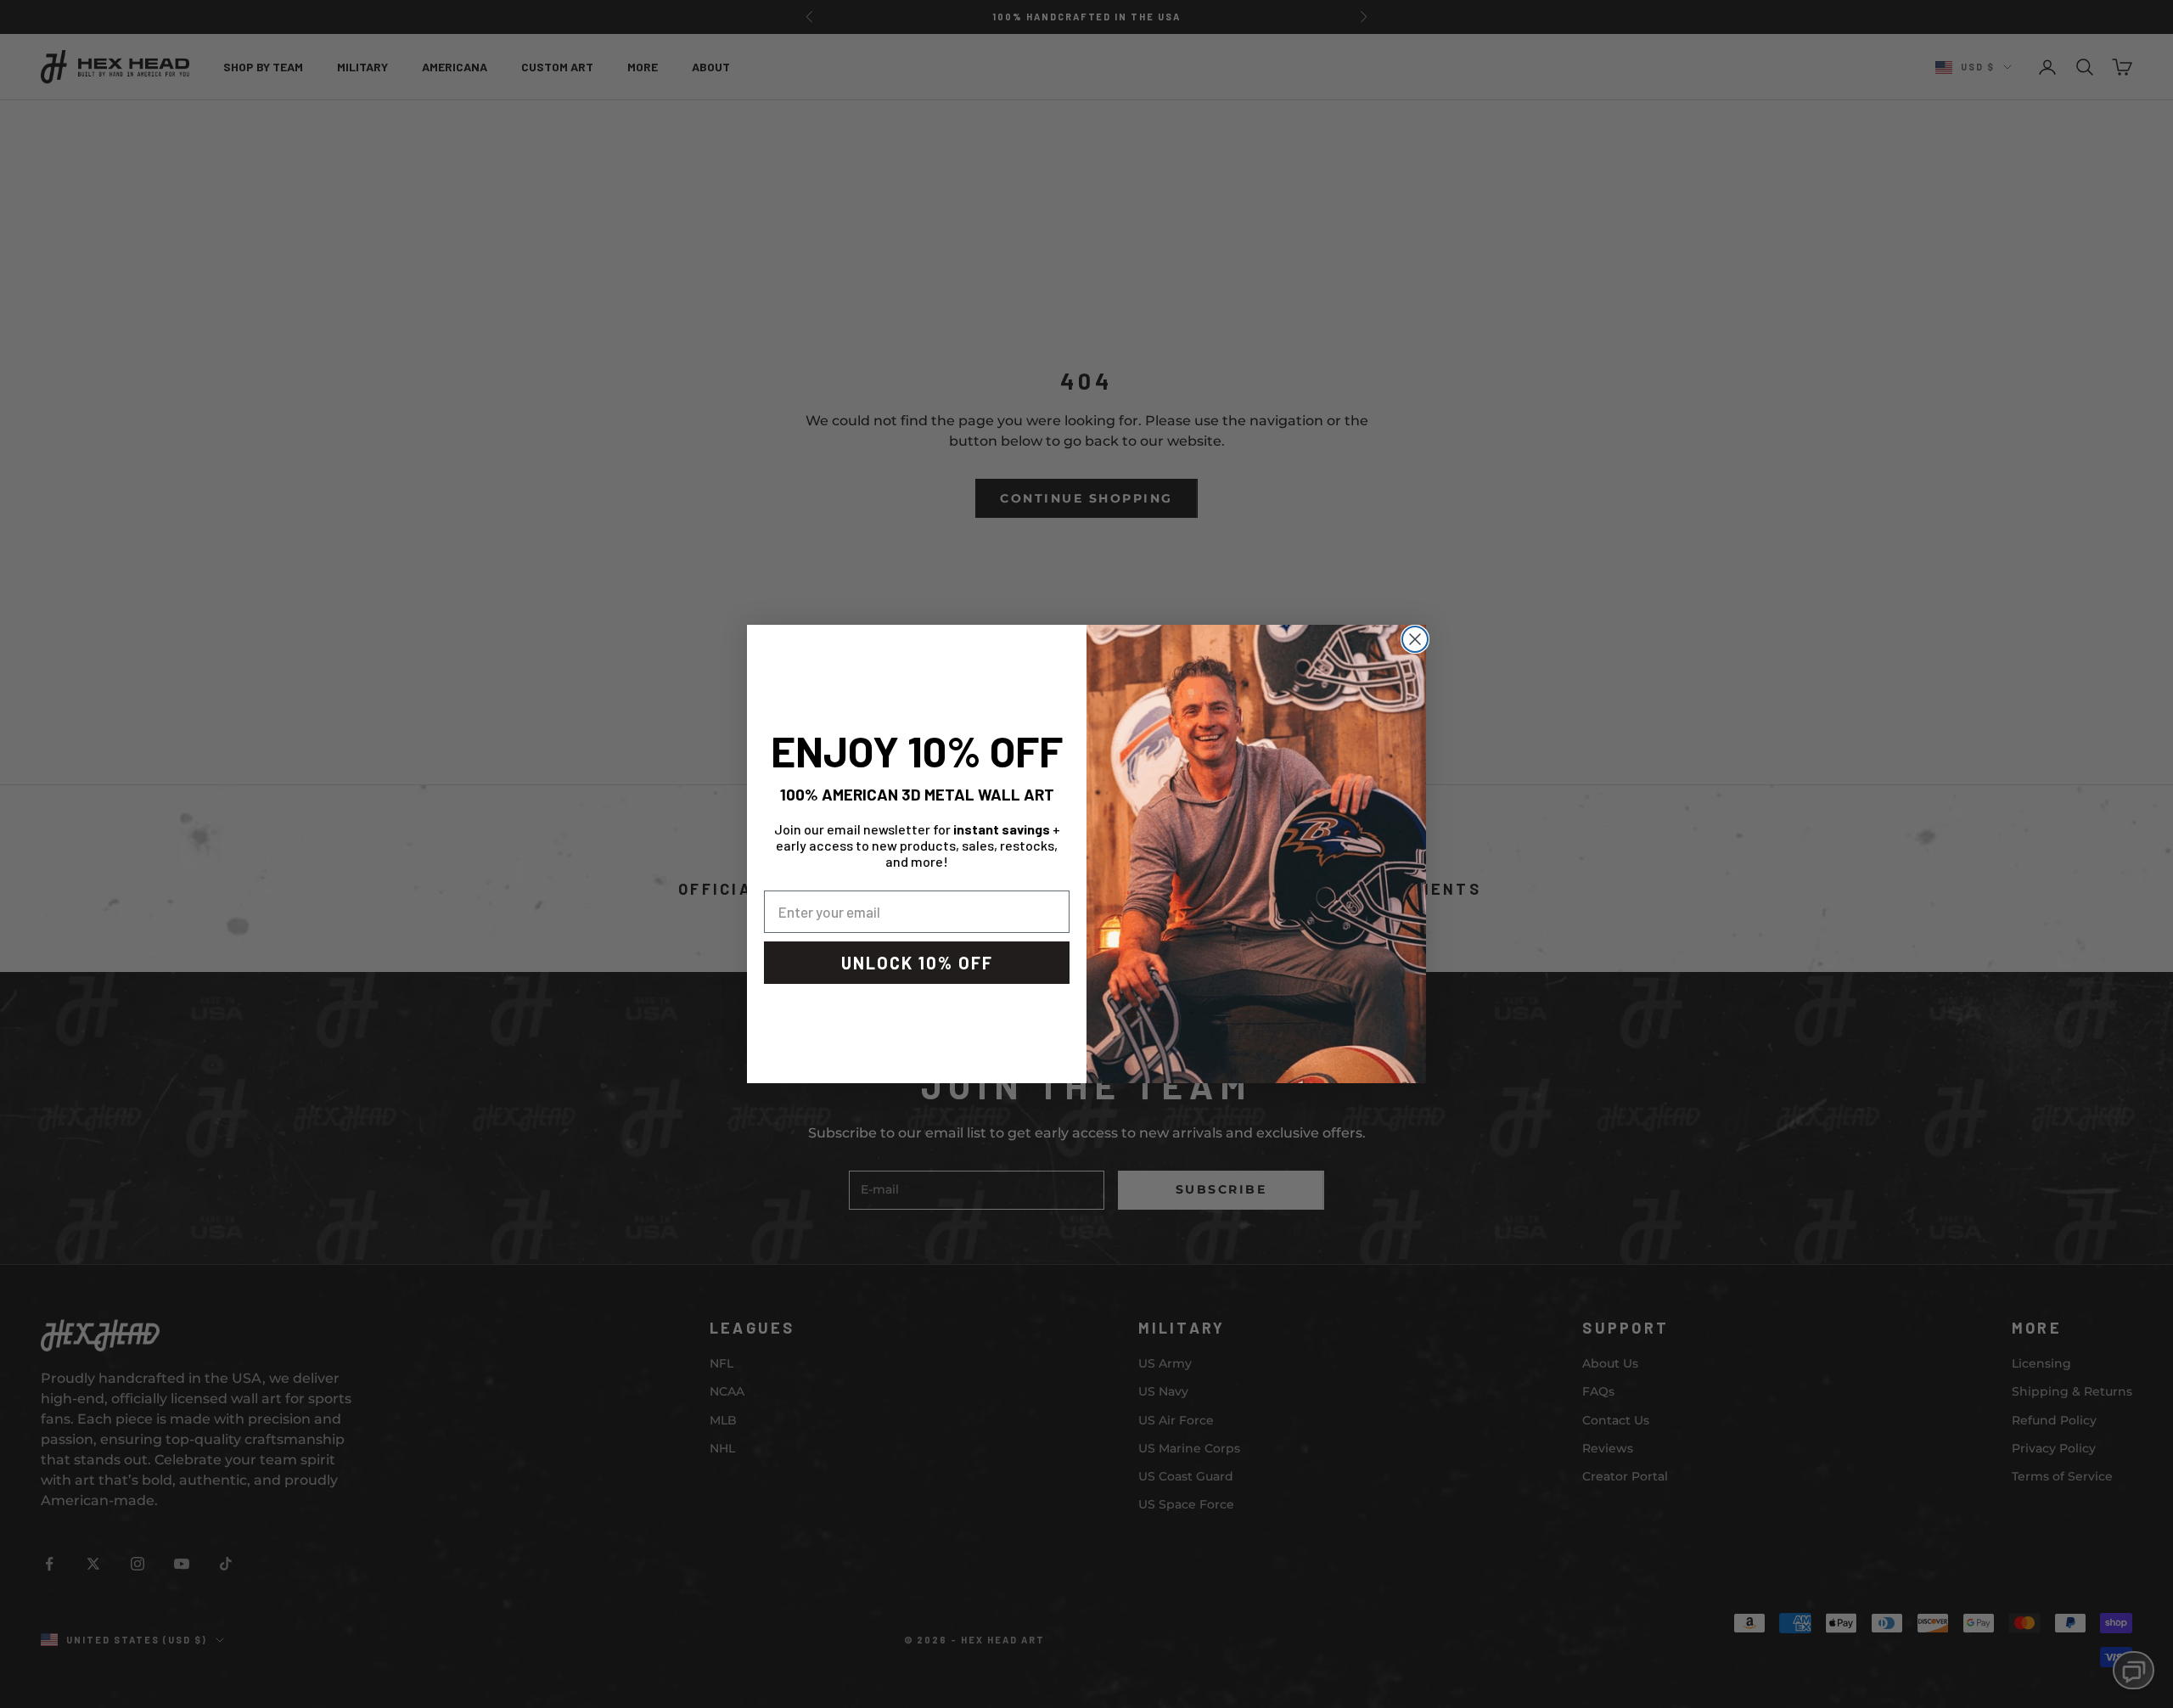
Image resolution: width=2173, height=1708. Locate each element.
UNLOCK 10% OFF (917, 963)
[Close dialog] (1415, 639)
